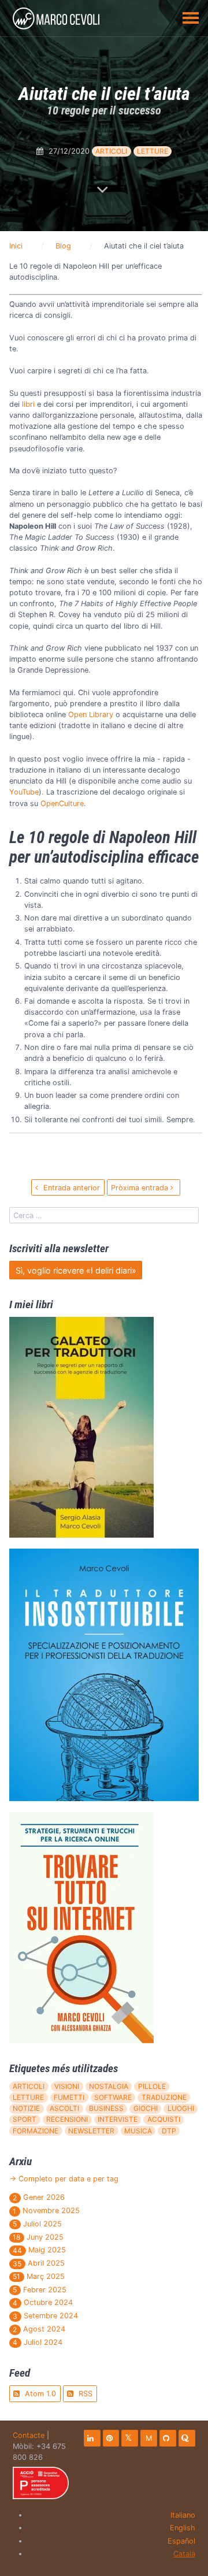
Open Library (91, 714)
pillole (152, 2086)
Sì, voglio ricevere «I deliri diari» (76, 1270)
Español (181, 2541)
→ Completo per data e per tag (64, 2179)
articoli (111, 151)
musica (138, 2131)
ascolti (64, 2108)
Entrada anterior (70, 1188)
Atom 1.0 (39, 2394)
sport (25, 2119)
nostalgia (109, 2086)
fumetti (69, 2097)
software (113, 2097)
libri (28, 404)
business (106, 2108)
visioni (67, 2086)
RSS (84, 2394)
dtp (169, 2131)
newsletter (91, 2131)
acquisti (164, 2119)
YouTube (24, 792)
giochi (146, 2108)
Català (184, 2554)
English (183, 2528)
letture (153, 151)
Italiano (183, 2515)
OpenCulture (62, 803)
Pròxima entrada (141, 1188)
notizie (26, 2108)
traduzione (164, 2097)
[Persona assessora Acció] (41, 2483)
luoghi (181, 2108)
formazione (36, 2131)
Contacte (29, 2435)
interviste (118, 2119)
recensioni (67, 2119)
